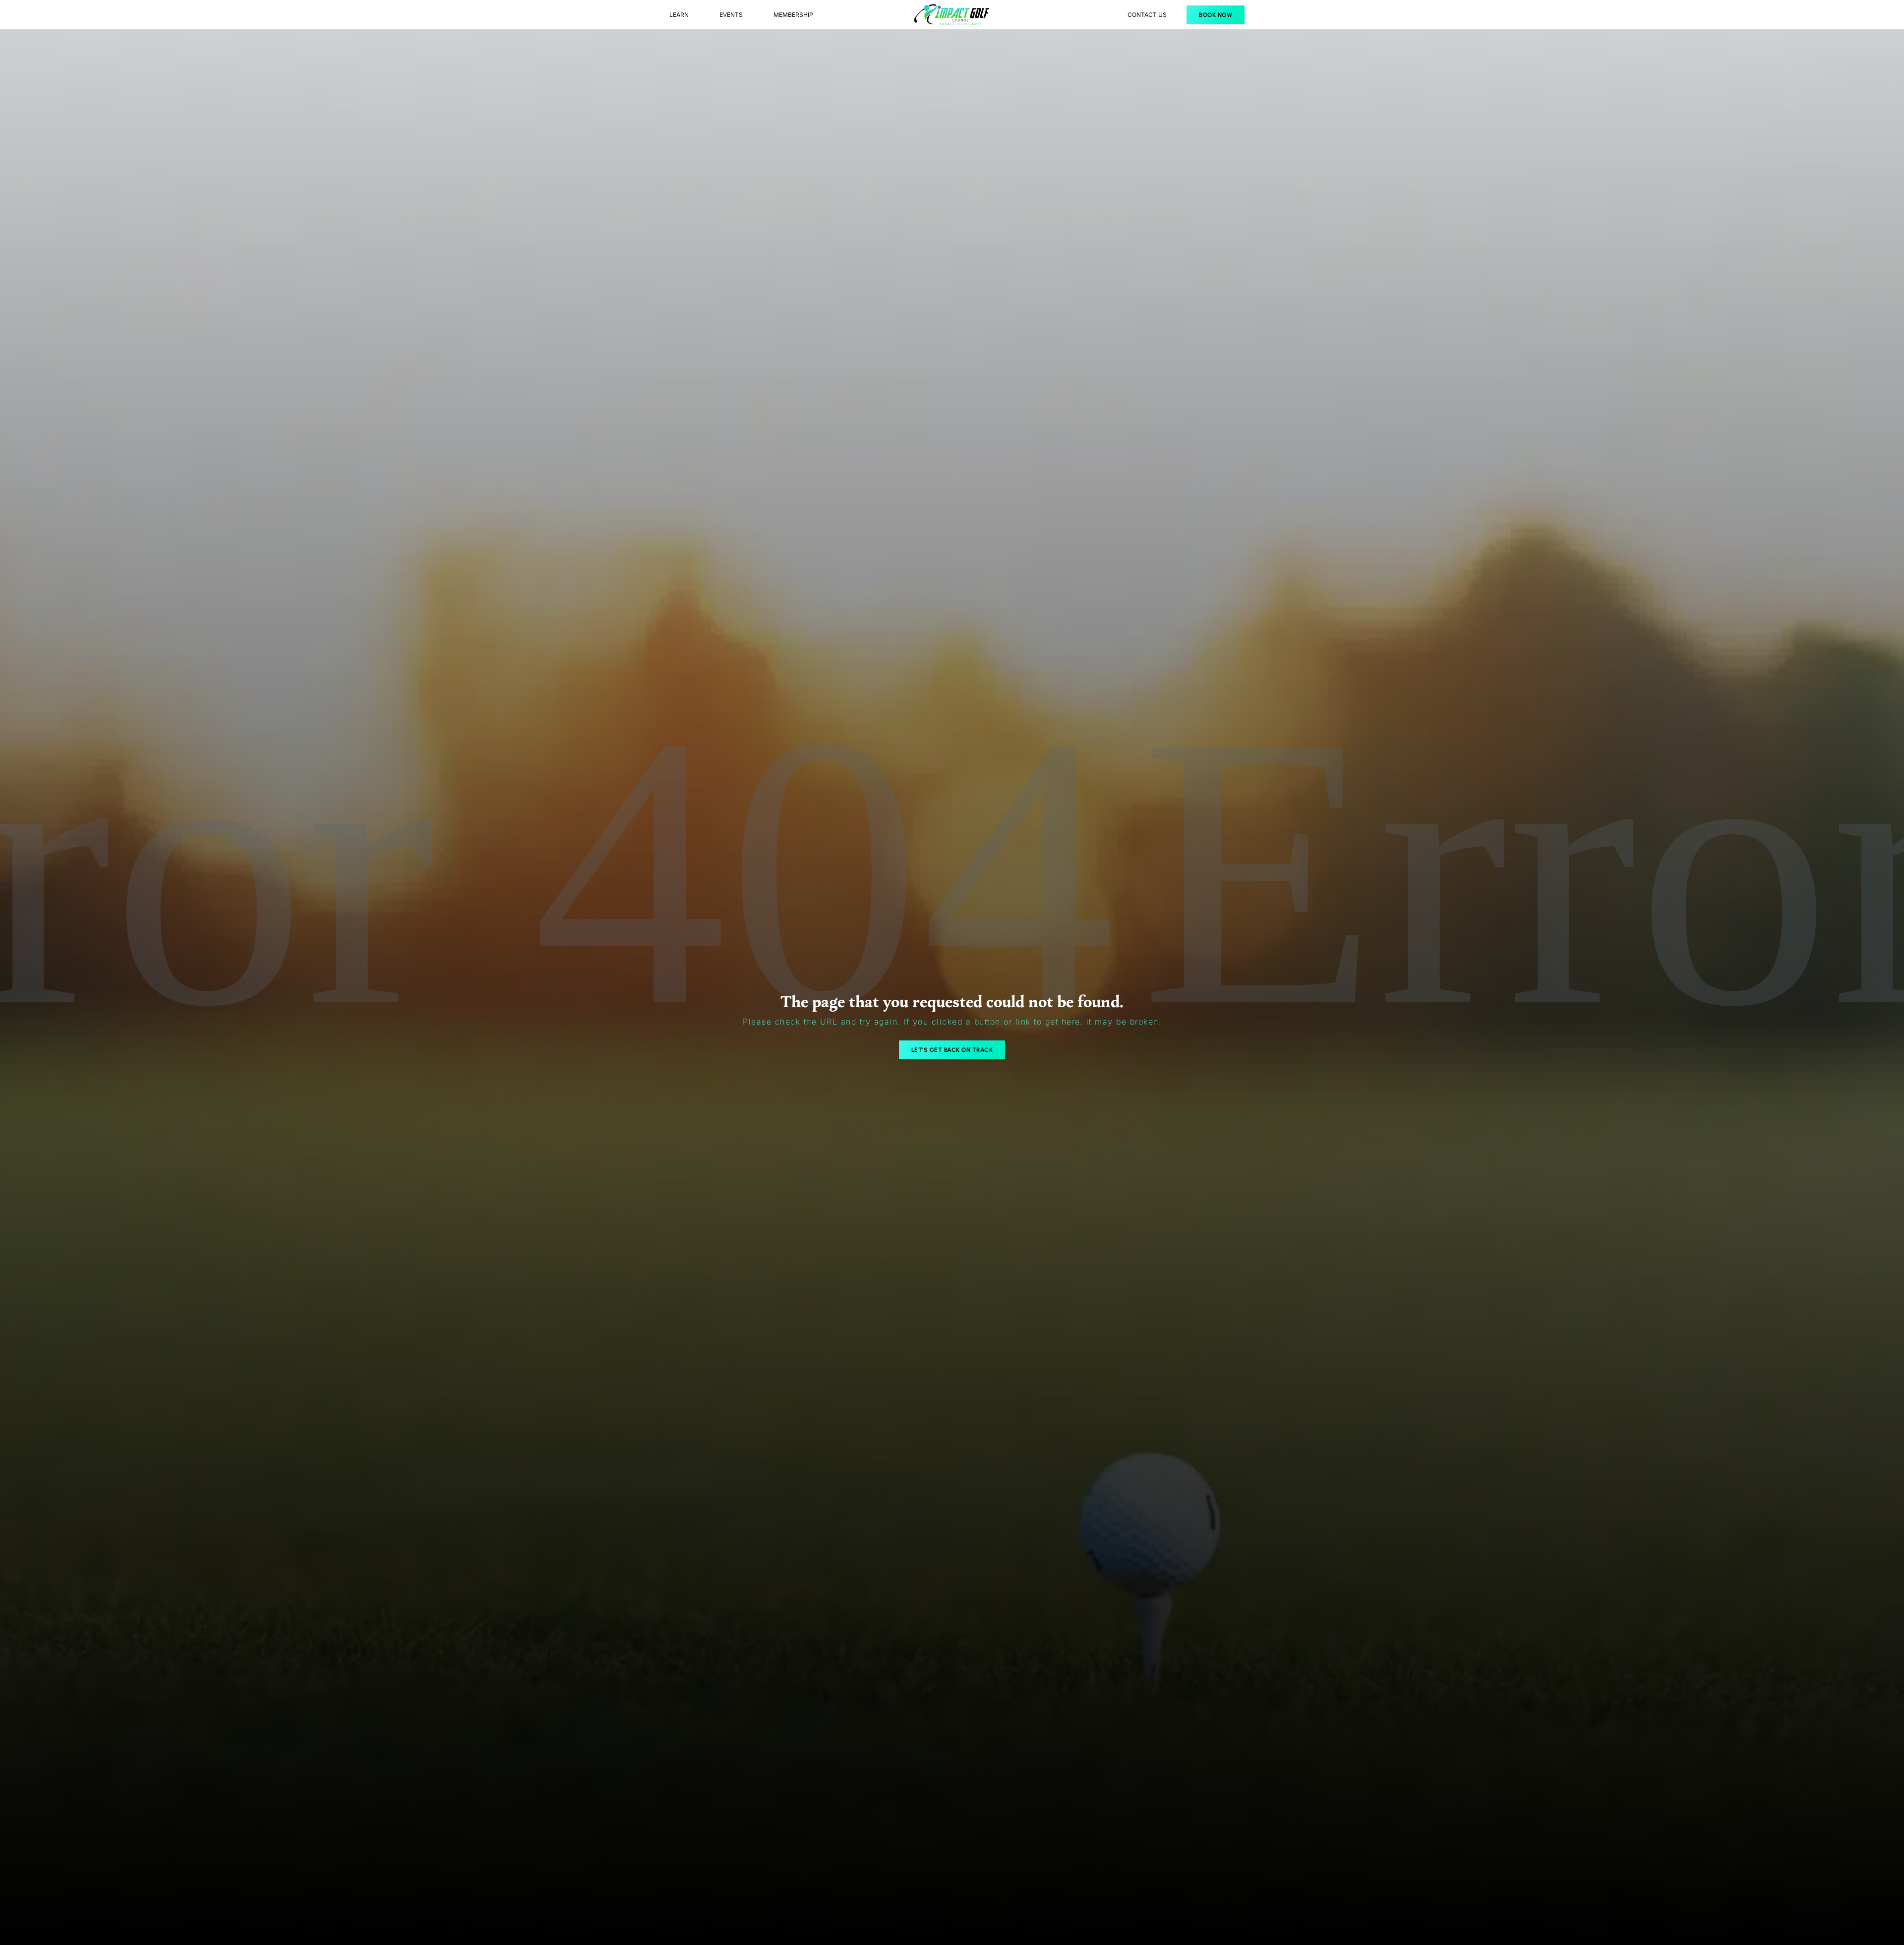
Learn (679, 15)
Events (731, 15)
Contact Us (1147, 15)
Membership (793, 15)
